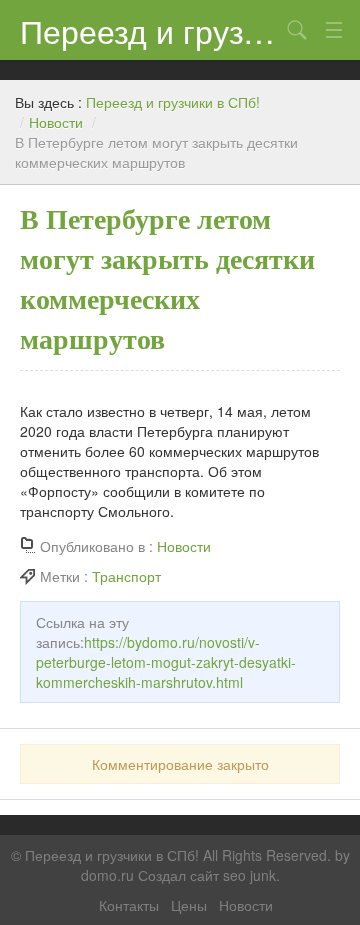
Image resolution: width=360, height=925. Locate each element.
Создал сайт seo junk (207, 875)
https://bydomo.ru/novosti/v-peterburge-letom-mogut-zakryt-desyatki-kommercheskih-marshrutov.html (166, 662)
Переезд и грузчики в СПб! (150, 30)
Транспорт (126, 576)
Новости (56, 122)
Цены (189, 905)
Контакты (129, 905)
